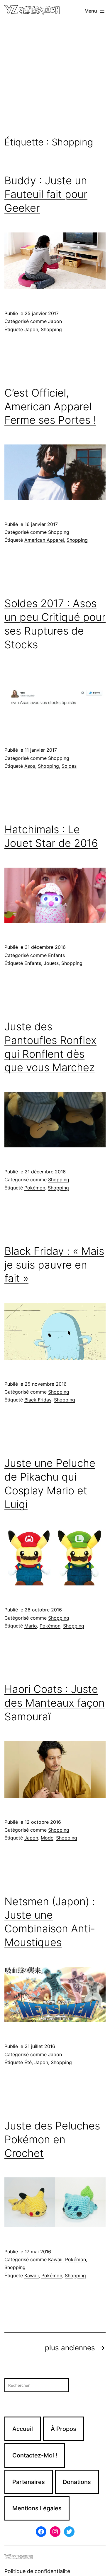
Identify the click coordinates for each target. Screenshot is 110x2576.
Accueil (23, 2429)
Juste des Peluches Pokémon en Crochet (52, 2139)
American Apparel (44, 540)
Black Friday (38, 1400)
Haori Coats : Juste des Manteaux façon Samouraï (55, 1703)
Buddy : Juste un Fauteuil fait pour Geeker (46, 194)
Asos (30, 766)
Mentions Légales (37, 2508)
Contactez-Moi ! (35, 2455)
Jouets (51, 963)
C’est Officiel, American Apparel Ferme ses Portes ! (50, 407)
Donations (77, 2482)
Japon (55, 321)
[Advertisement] (55, 79)
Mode (47, 1838)
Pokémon (35, 1188)
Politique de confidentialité (37, 2571)
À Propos (64, 2429)
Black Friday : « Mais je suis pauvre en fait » (54, 1265)
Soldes (69, 766)
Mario (31, 1626)
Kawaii (55, 2259)
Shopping (51, 329)
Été (28, 2062)
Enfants (56, 955)
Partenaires (29, 2482)
